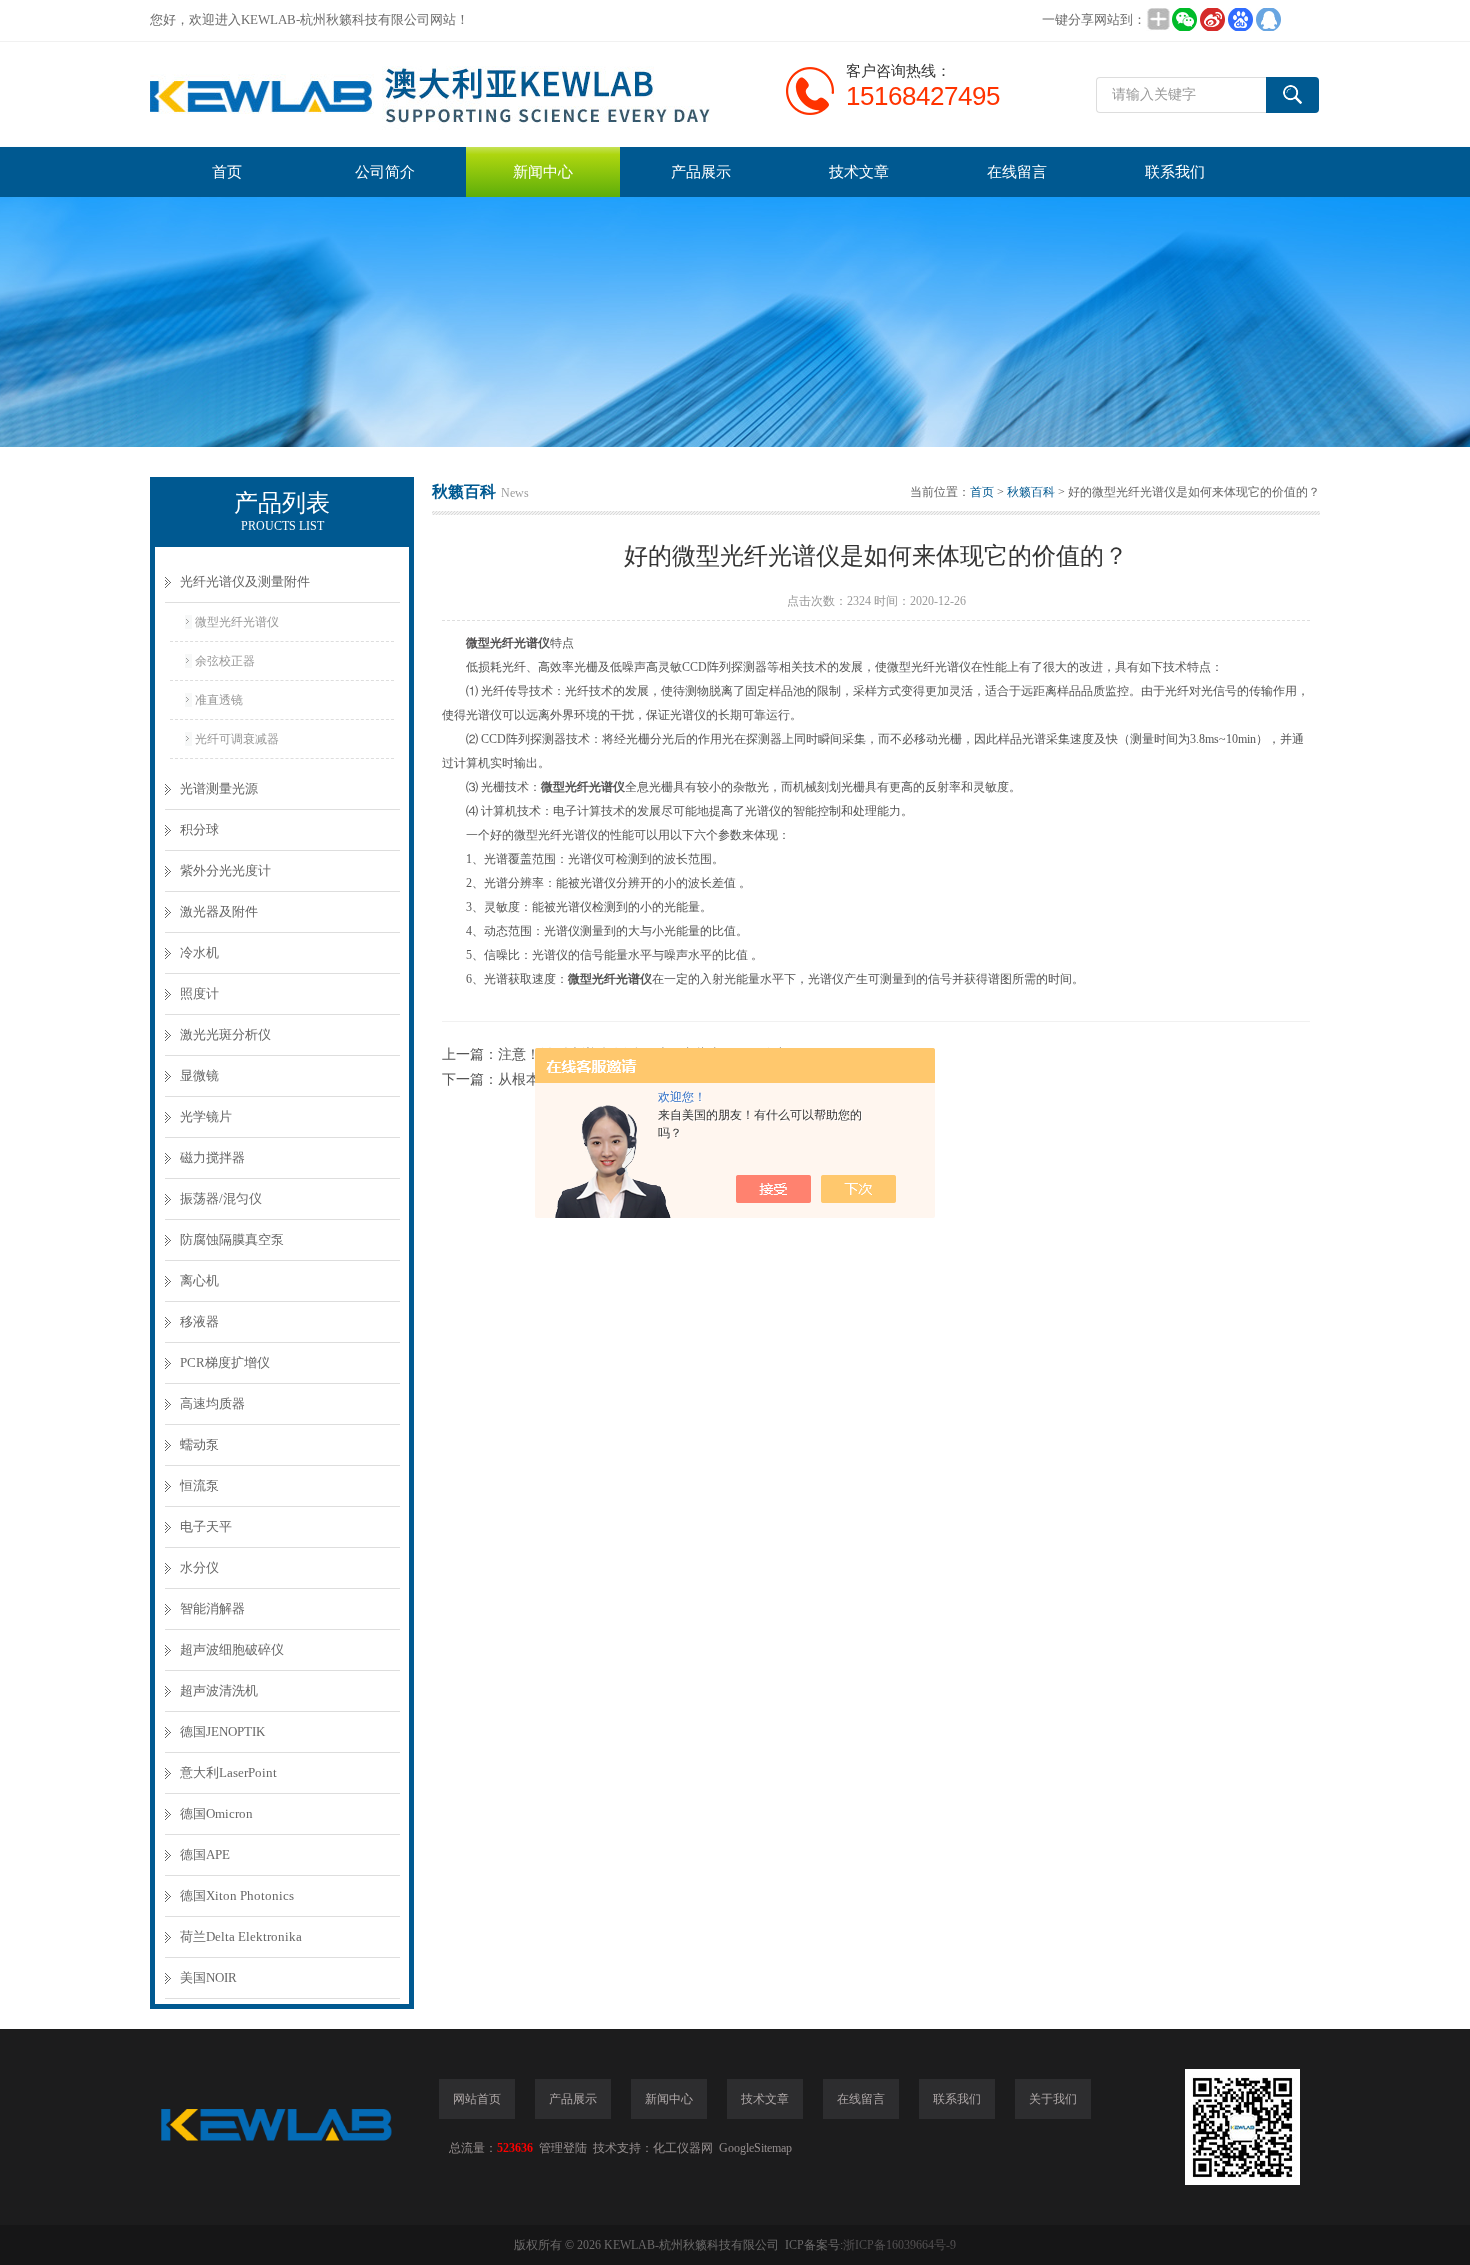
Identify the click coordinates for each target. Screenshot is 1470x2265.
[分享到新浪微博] (1212, 19)
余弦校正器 (225, 661)
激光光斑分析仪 (225, 1034)
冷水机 (199, 952)
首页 (227, 172)
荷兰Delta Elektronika (241, 1936)
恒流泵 (199, 1485)
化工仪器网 (683, 2148)
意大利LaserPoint (228, 1772)
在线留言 (1017, 172)
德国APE (205, 1854)
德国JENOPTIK (222, 1731)
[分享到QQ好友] (1268, 19)
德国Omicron (216, 1813)
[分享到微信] (1184, 19)
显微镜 (199, 1075)
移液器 (199, 1321)
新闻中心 (543, 172)
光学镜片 (206, 1116)
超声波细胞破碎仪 (232, 1649)
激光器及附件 (219, 911)
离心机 (199, 1280)
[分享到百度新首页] (1240, 19)
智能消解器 (212, 1608)
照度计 (199, 993)
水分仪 (199, 1567)
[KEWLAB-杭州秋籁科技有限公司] (450, 94)
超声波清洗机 (219, 1690)
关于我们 (1053, 2099)
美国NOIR (208, 1977)
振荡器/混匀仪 (221, 1198)
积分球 (199, 829)
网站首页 (477, 2099)
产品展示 (701, 172)
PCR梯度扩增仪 (225, 1362)
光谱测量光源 (219, 788)
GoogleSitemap (755, 2148)
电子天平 (206, 1526)
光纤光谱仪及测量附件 (245, 581)
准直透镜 (219, 700)
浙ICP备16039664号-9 (899, 2245)
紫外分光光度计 (225, 870)
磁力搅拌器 (212, 1157)
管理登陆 (563, 2148)
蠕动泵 (199, 1444)
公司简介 (385, 172)
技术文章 (859, 172)
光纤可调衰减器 (237, 739)
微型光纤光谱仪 (237, 622)
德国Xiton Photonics (237, 1895)
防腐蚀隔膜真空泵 (232, 1239)
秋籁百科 (1031, 492)
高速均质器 (212, 1403)
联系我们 (1175, 172)
